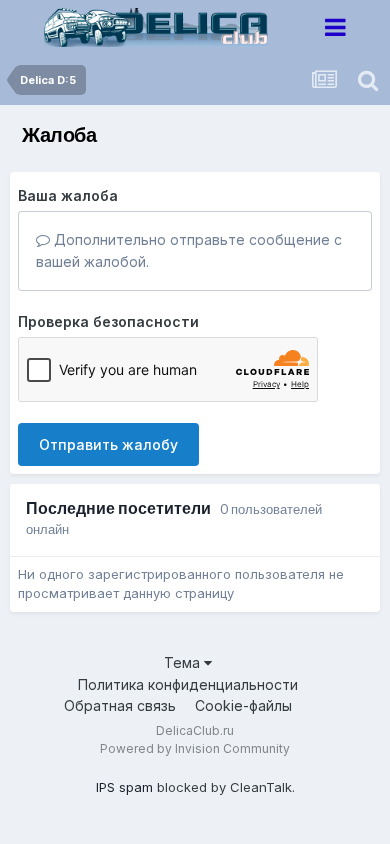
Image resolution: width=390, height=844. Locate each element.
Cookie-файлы (243, 705)
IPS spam (124, 787)
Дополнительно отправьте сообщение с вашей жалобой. (189, 250)
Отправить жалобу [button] (108, 444)
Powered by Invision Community (195, 748)
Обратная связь (120, 705)
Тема (184, 662)
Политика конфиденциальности (188, 684)
